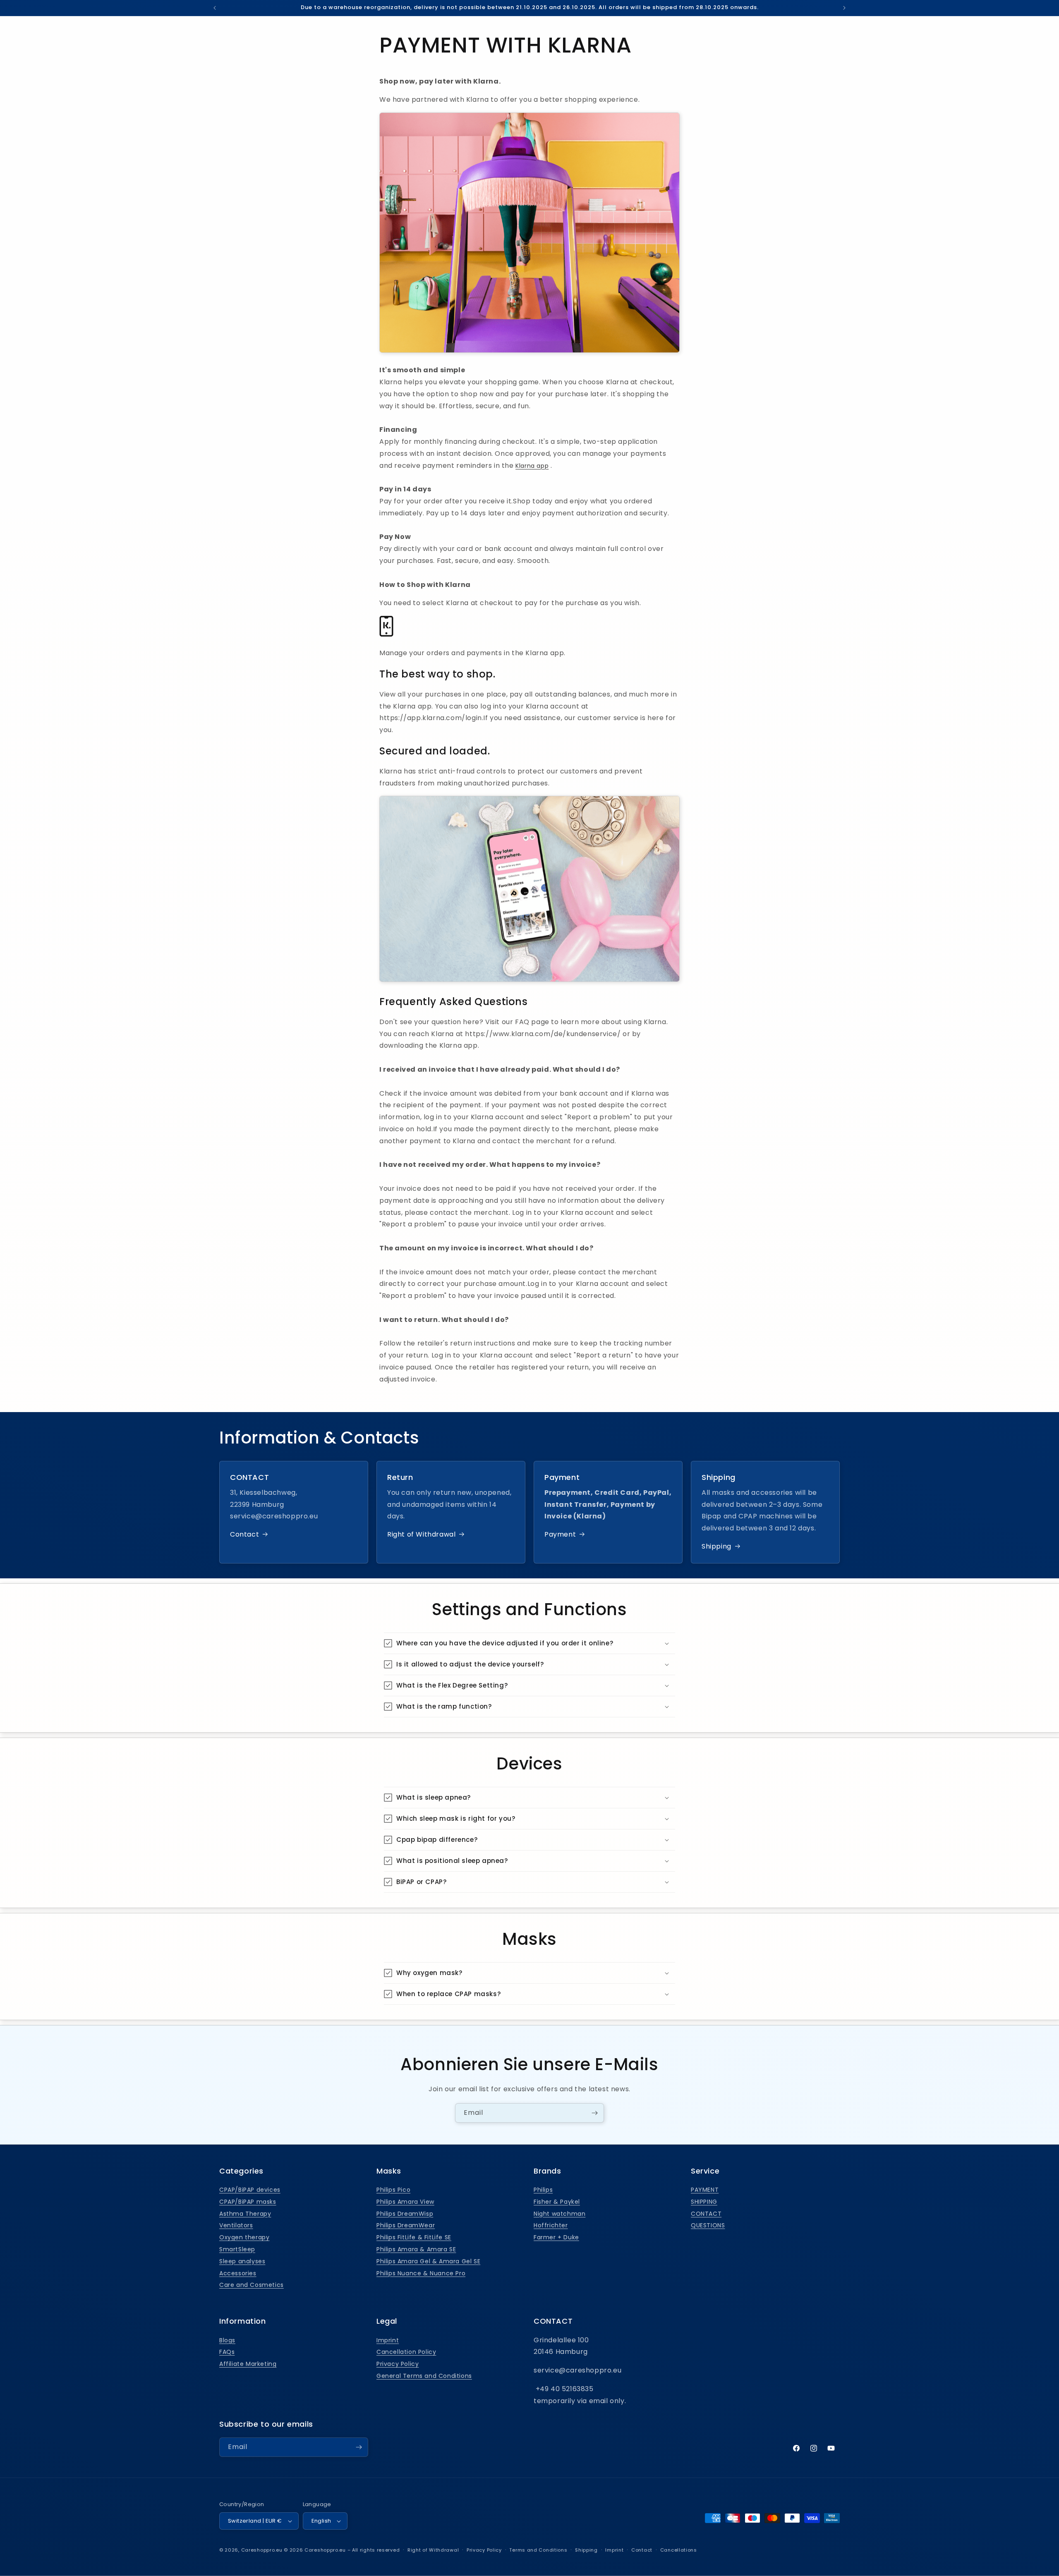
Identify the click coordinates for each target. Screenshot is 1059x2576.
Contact (244, 1534)
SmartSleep (237, 2250)
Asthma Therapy (245, 2214)
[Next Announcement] (844, 8)
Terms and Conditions (538, 2550)
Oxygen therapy (244, 2238)
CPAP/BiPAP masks (248, 2202)
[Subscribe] (594, 2113)
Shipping (716, 1546)
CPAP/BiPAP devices (250, 2190)
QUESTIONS (708, 2226)
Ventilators (236, 2226)
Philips (543, 2190)
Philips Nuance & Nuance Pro (421, 2273)
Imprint (388, 2340)
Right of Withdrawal (421, 1534)
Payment (560, 1534)
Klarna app (532, 466)
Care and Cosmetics (252, 2285)
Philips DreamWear (406, 2226)
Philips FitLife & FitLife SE (414, 2238)
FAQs (227, 2352)
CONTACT (706, 2214)
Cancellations (679, 2550)
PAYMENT (705, 2190)
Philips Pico (393, 2190)
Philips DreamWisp (405, 2214)
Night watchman (559, 2214)
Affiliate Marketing (248, 2364)
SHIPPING (704, 2202)
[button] (529, 1643)
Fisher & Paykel (557, 2202)
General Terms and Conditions (424, 2376)
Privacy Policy (398, 2364)
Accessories (238, 2273)
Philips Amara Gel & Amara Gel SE (428, 2262)
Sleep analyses (242, 2262)
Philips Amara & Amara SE (416, 2250)
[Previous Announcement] (215, 8)
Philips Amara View (405, 2202)
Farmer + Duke (556, 2238)
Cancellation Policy (406, 2352)
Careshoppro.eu (262, 2550)
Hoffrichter (551, 2226)
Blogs (227, 2340)
